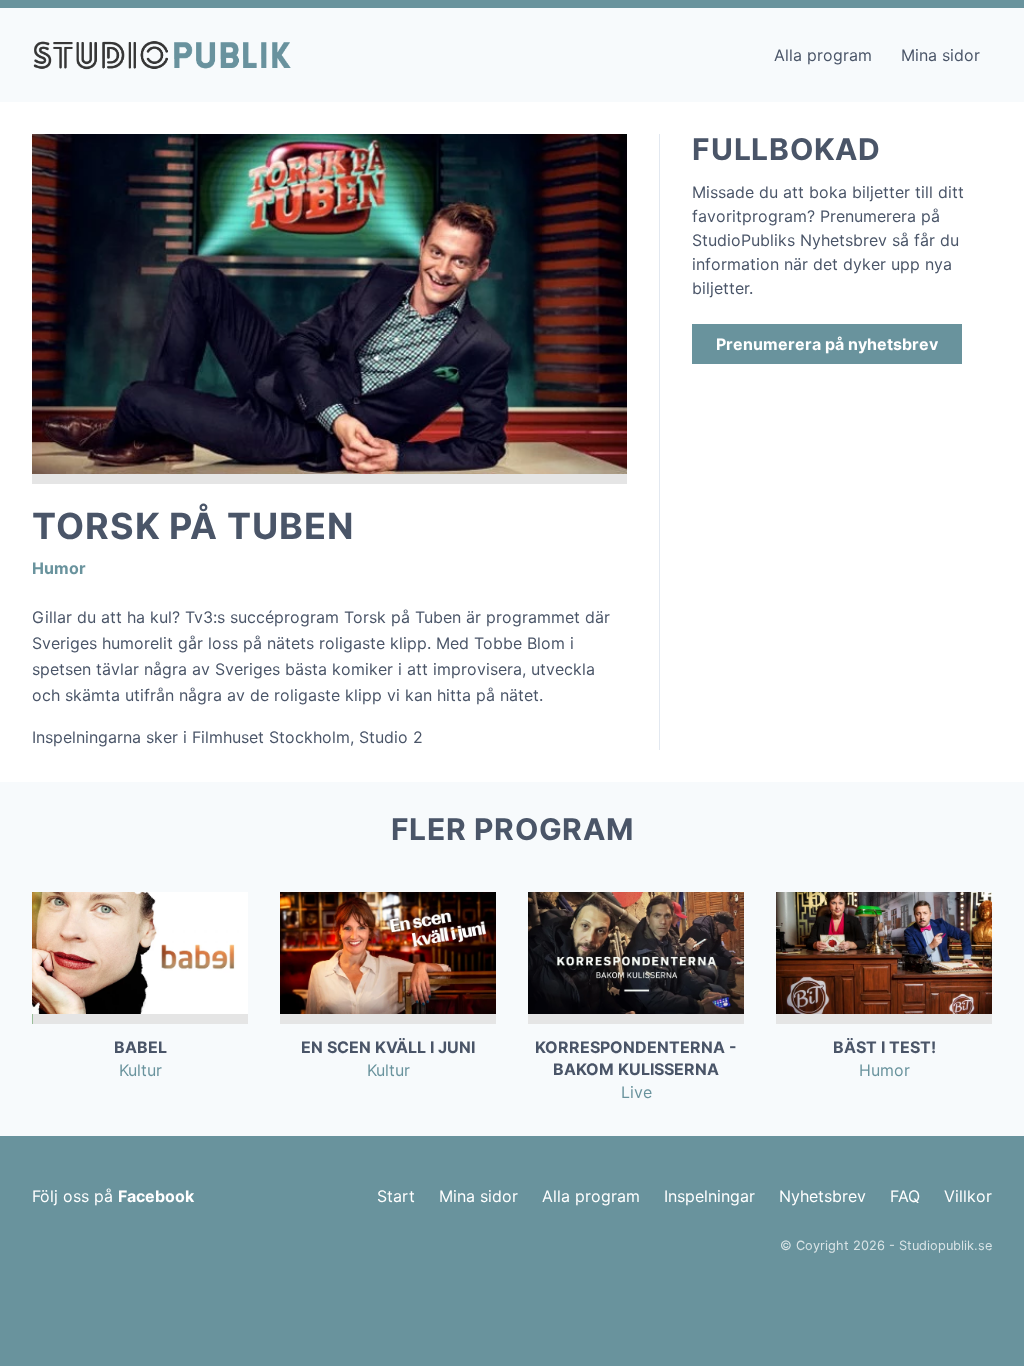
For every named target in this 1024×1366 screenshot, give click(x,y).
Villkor (968, 1196)
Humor (59, 568)
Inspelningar (709, 1196)
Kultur (140, 1070)
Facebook (156, 1196)
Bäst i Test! (884, 1047)
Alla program (823, 55)
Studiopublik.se (945, 1245)
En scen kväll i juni (388, 1047)
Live (636, 1092)
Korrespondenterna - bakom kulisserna (636, 1058)
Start (396, 1196)
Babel (140, 1047)
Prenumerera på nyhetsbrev (827, 344)
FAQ (905, 1196)
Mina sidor (940, 55)
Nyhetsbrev (822, 1196)
